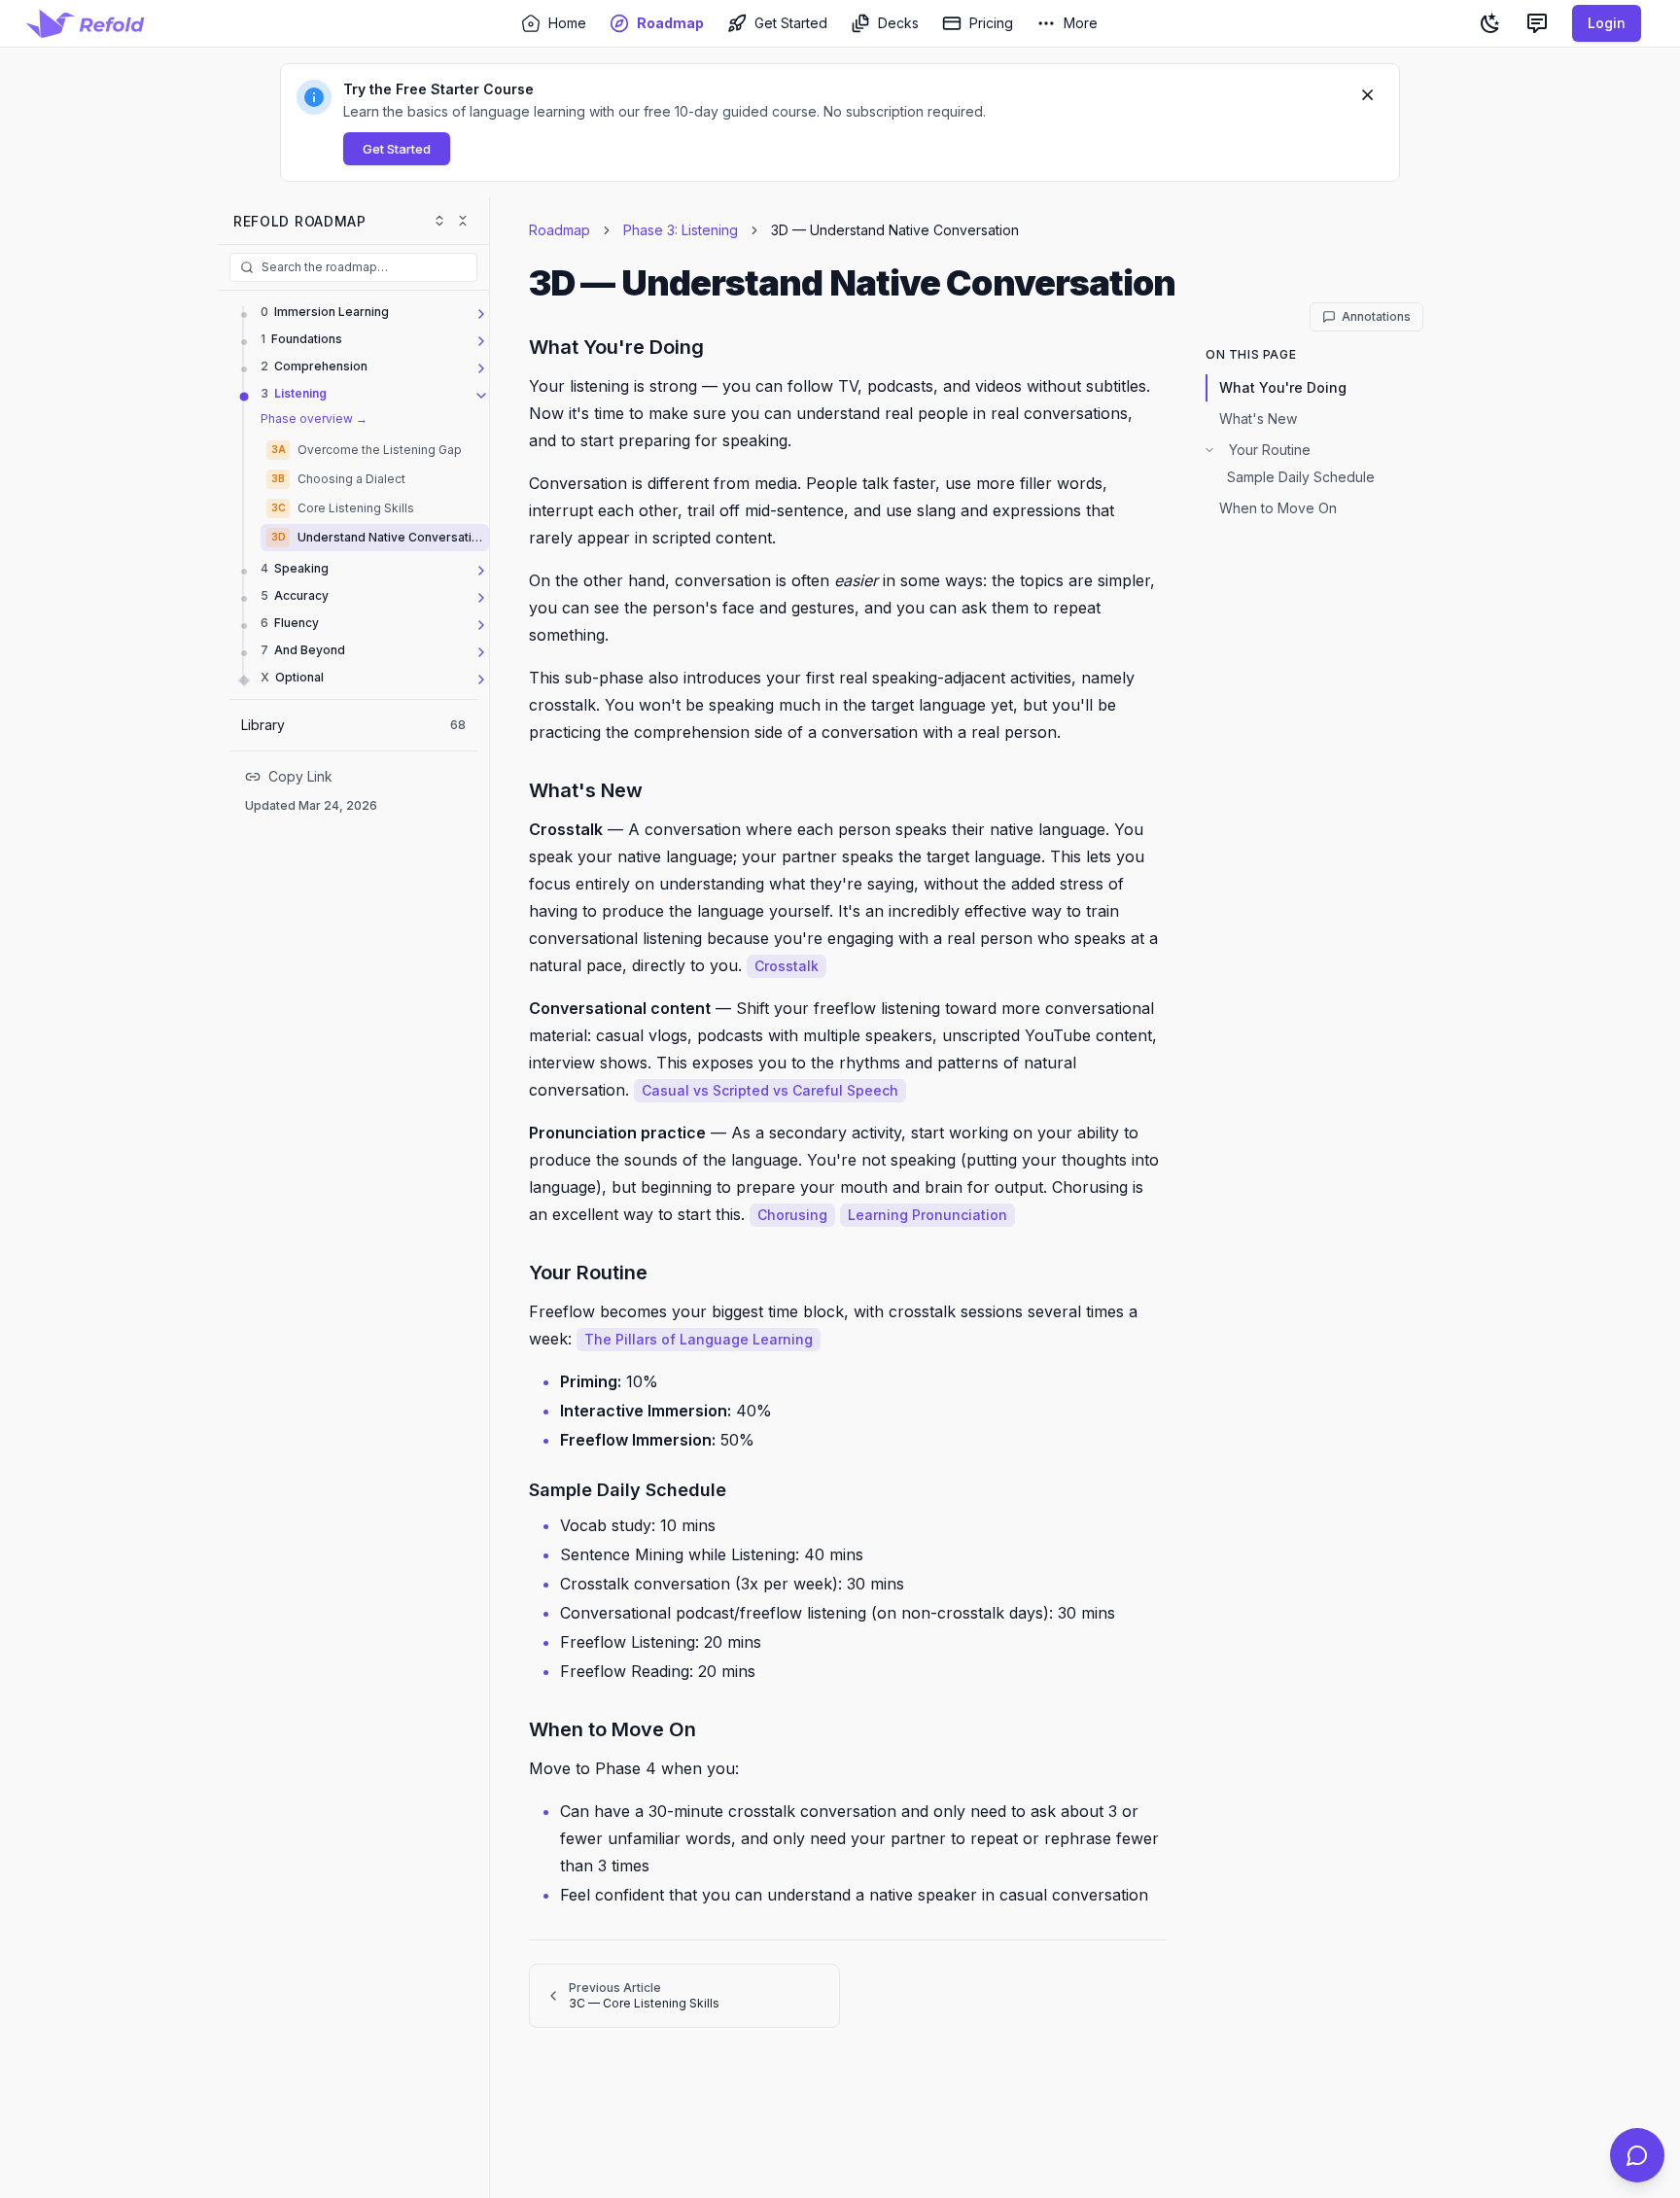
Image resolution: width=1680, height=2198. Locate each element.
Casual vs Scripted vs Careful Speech (770, 1090)
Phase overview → (314, 419)
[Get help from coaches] (1637, 2155)
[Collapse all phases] (463, 221)
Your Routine (1270, 450)
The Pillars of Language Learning (699, 1339)
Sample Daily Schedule (1301, 477)
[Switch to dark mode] (1490, 23)
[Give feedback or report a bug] (1537, 23)
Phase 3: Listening (681, 230)
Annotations (1376, 316)
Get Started (397, 149)
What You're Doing (1283, 387)
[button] (840, 122)
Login (1607, 23)
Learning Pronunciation (927, 1215)
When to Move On (1278, 508)
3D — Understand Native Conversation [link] (895, 230)
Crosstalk (787, 966)
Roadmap (560, 230)
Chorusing (792, 1215)
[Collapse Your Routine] (1209, 450)
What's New (1258, 419)
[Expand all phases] (439, 221)
